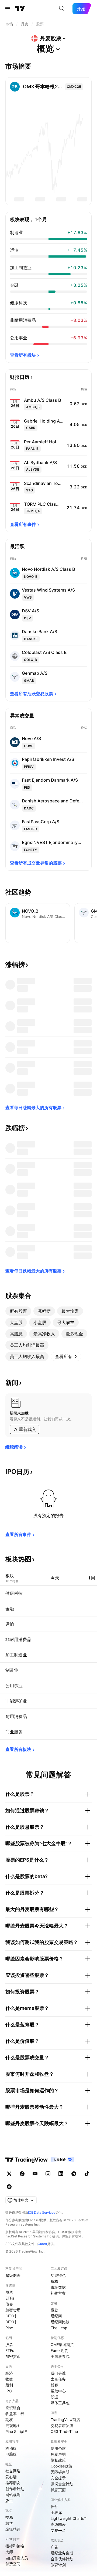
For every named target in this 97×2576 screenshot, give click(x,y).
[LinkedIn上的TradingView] (61, 2174)
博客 (54, 2385)
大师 (9, 2552)
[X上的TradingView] (9, 2174)
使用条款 (58, 2448)
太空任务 (58, 2379)
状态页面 (58, 2490)
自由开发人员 (17, 2558)
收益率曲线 (15, 2414)
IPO (9, 2391)
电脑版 (11, 2454)
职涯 (54, 2397)
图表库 (56, 2512)
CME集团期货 (62, 2344)
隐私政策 (58, 2460)
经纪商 (56, 2316)
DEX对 (11, 2322)
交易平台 (58, 2530)
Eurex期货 (59, 2350)
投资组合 (13, 2408)
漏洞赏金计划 (62, 2484)
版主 (9, 2501)
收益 (9, 2379)
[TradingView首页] (20, 9)
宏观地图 (13, 2425)
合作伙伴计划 (62, 2559)
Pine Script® (16, 2431)
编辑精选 (13, 2529)
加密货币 (13, 2310)
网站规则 (13, 2495)
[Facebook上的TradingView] (22, 2174)
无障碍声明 (60, 2472)
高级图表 (58, 2524)
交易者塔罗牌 (62, 2425)
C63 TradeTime (64, 2431)
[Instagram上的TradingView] (48, 2174)
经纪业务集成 (62, 2553)
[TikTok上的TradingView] (87, 2174)
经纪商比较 (60, 2322)
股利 (9, 2385)
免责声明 (58, 2454)
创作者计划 (15, 2489)
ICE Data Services (42, 2212)
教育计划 (58, 2565)
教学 (9, 2523)
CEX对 (11, 2316)
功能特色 (58, 2275)
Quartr (42, 2244)
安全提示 (58, 2478)
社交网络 (13, 2471)
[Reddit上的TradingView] (9, 2187)
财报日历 (20, 377)
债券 (9, 2304)
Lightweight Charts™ (69, 2518)
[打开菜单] (8, 9)
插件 (54, 2506)
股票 (9, 2292)
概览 (54, 2310)
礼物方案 (58, 2293)
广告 (54, 2547)
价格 (54, 2281)
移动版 (11, 2448)
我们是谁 (58, 2373)
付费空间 (13, 2564)
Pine (9, 2328)
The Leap (59, 2328)
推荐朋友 (13, 2483)
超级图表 (13, 2275)
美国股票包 (60, 2356)
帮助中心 (58, 2391)
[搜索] (62, 9)
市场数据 (58, 2287)
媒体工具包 (60, 2403)
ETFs (10, 2298)
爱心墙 (11, 2477)
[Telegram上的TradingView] (74, 2174)
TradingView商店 (65, 2420)
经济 (9, 2373)
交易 (9, 2517)
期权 (9, 2420)
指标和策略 (15, 2546)
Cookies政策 (61, 2466)
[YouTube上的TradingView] (35, 2174)
